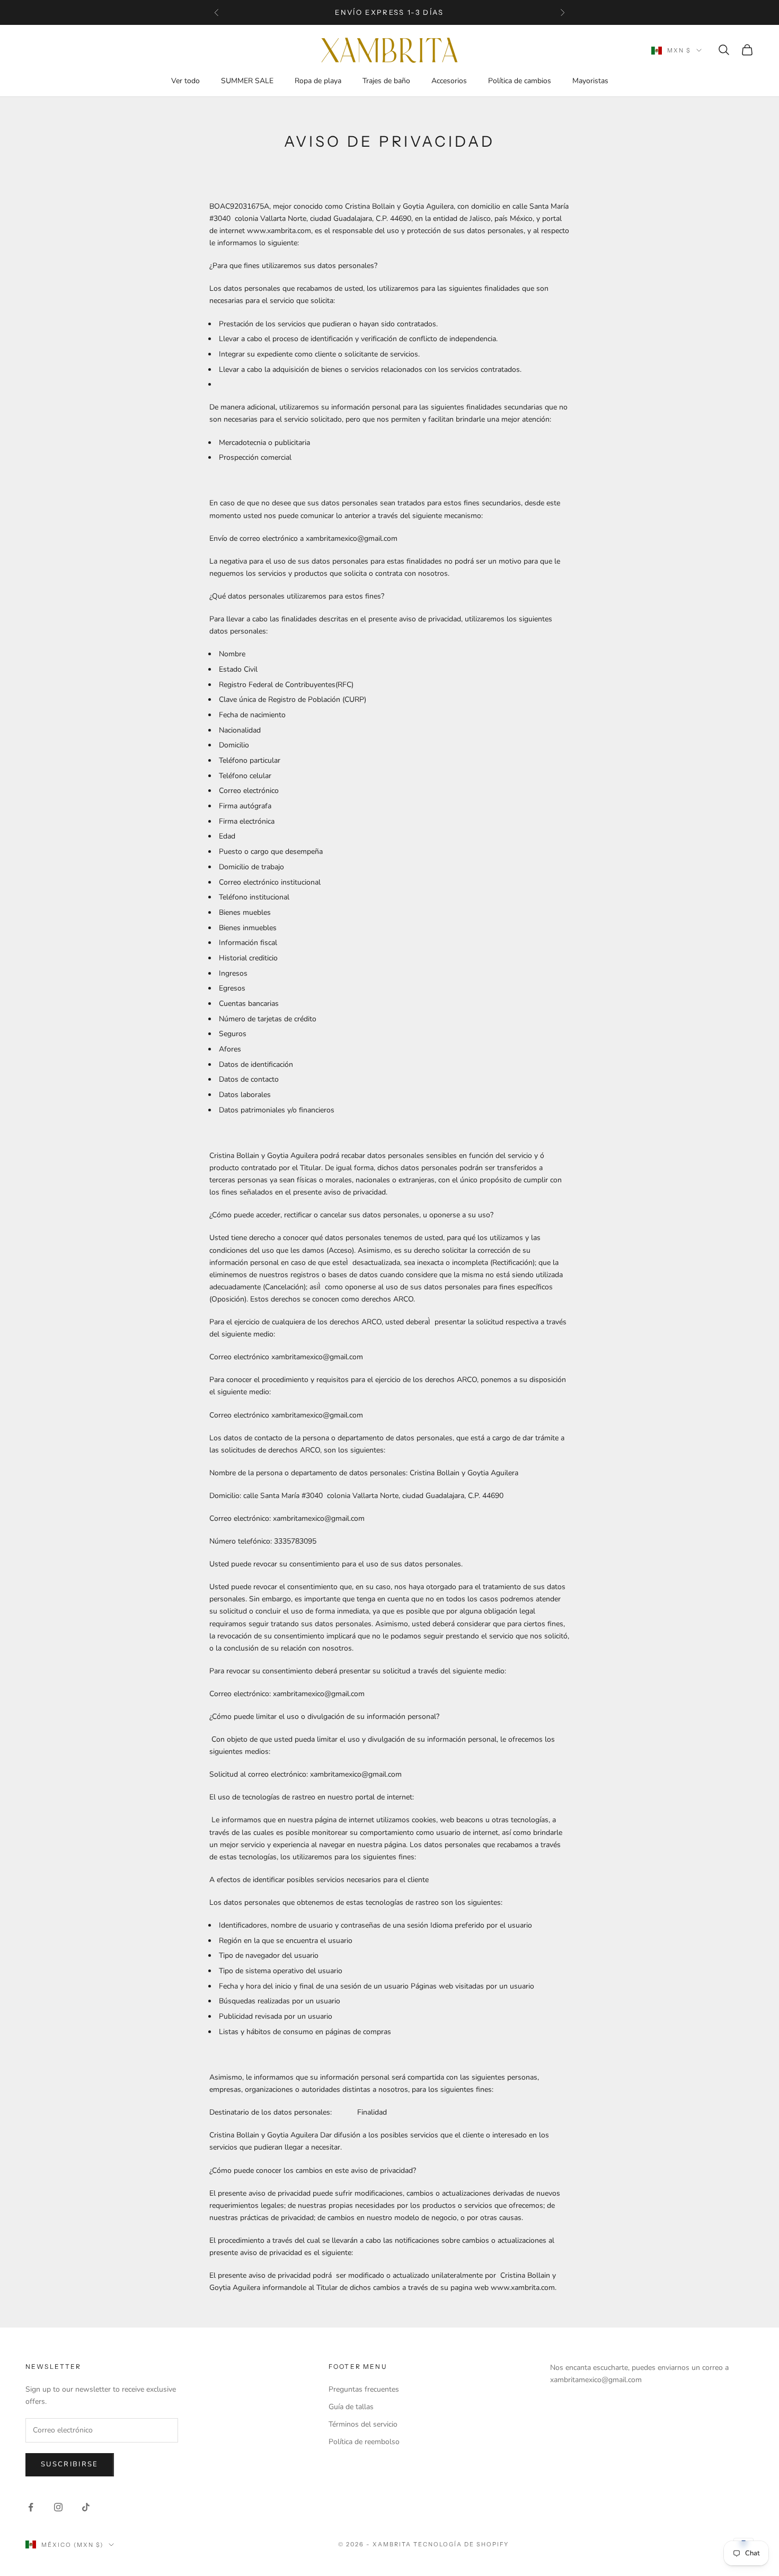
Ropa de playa (318, 81)
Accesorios (449, 81)
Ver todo (185, 81)
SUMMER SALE (247, 81)
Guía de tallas (351, 2407)
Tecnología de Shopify (461, 2544)
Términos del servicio (363, 2424)
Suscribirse (70, 2464)
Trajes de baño (386, 81)
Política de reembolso (364, 2442)
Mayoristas (590, 81)
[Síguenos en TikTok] (86, 2507)
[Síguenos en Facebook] (31, 2507)
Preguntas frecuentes (364, 2389)
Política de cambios (520, 81)
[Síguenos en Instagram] (58, 2507)
